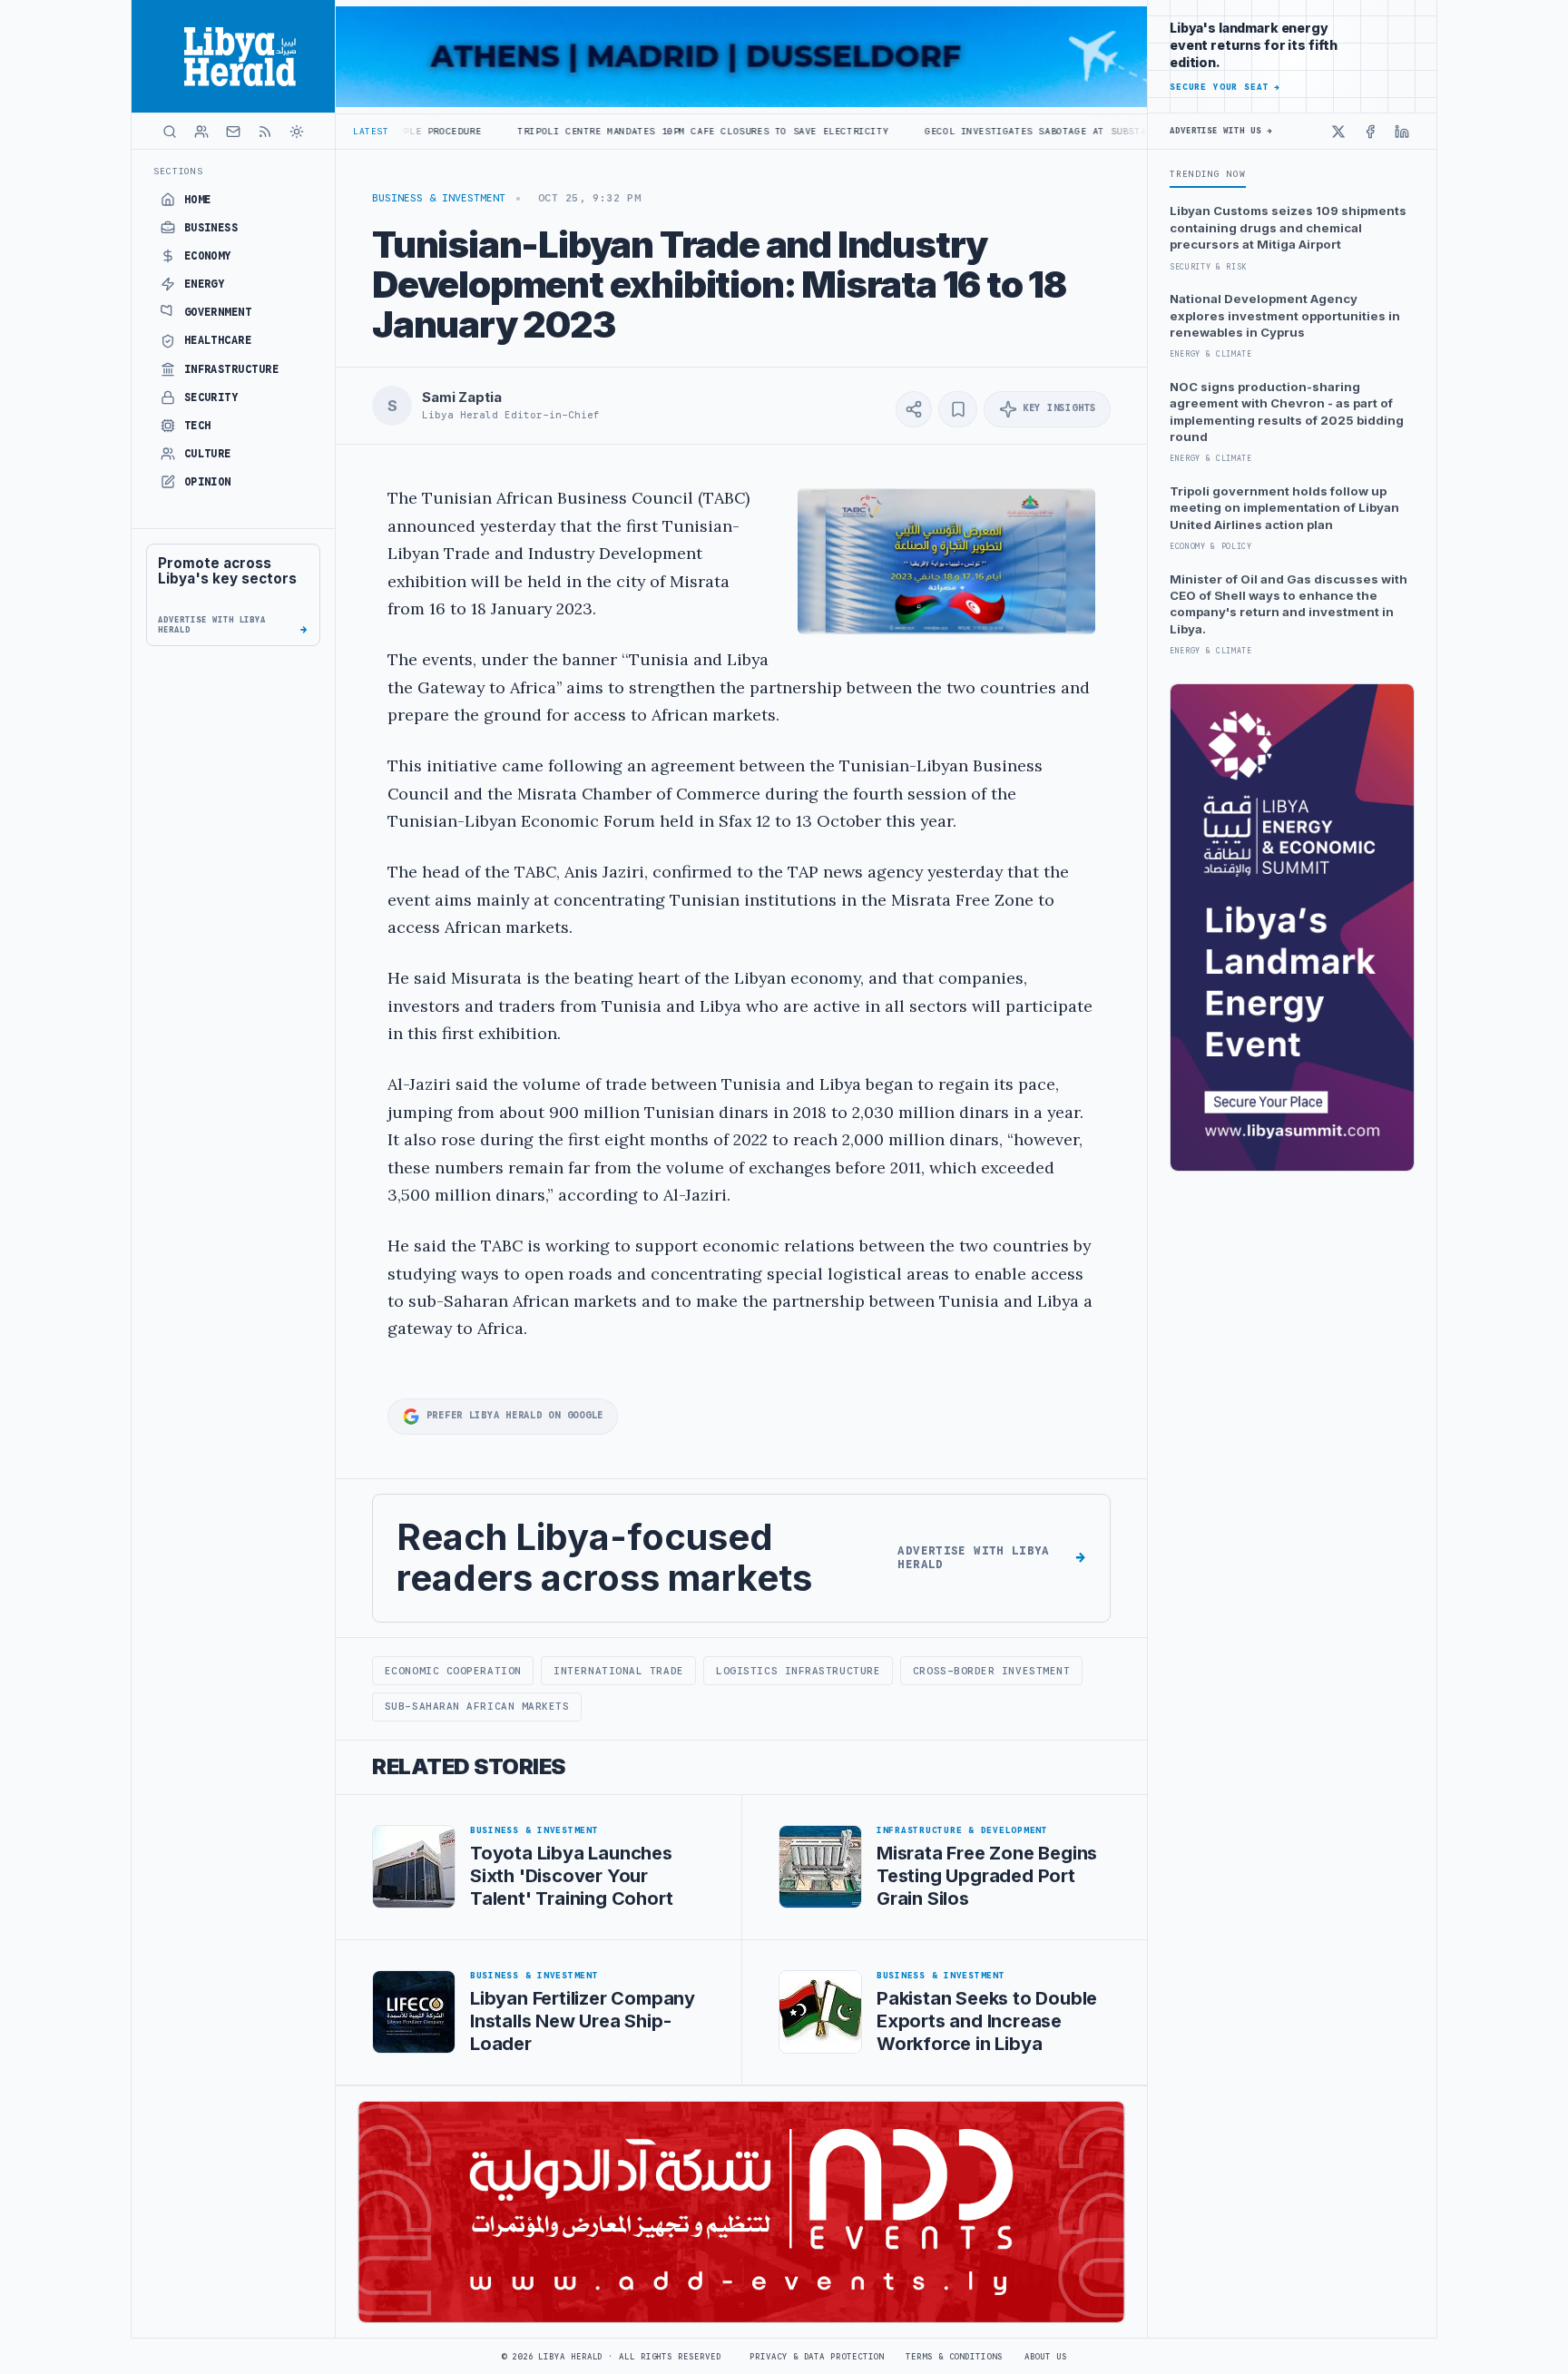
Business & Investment (439, 198)
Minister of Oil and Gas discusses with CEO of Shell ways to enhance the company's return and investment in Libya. (1289, 604)
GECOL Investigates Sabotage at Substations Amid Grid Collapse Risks (1005, 131)
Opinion (208, 482)
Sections (178, 171)
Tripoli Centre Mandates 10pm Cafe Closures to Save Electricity (583, 131)
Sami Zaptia (461, 397)
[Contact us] (233, 132)
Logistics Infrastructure (798, 1671)
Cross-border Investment (992, 1671)
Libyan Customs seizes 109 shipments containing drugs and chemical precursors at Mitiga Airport (1288, 227)
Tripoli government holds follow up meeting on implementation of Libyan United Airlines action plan (1284, 508)
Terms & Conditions (954, 2357)
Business (211, 228)
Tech (198, 426)
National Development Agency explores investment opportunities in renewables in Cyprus (1285, 315)
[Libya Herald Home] (233, 56)
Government (218, 312)
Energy (205, 284)
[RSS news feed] (265, 132)
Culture (208, 454)
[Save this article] (958, 409)
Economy (208, 256)
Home (198, 200)
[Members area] (201, 132)
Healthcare (218, 340)
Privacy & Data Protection (817, 2357)
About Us (1046, 2357)
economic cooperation (453, 1671)
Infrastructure (232, 369)
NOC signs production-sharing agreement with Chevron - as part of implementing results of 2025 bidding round (1287, 412)
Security (211, 397)
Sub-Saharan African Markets (477, 1706)
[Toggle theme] (297, 132)
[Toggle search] (170, 132)
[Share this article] (914, 409)
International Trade (618, 1671)
